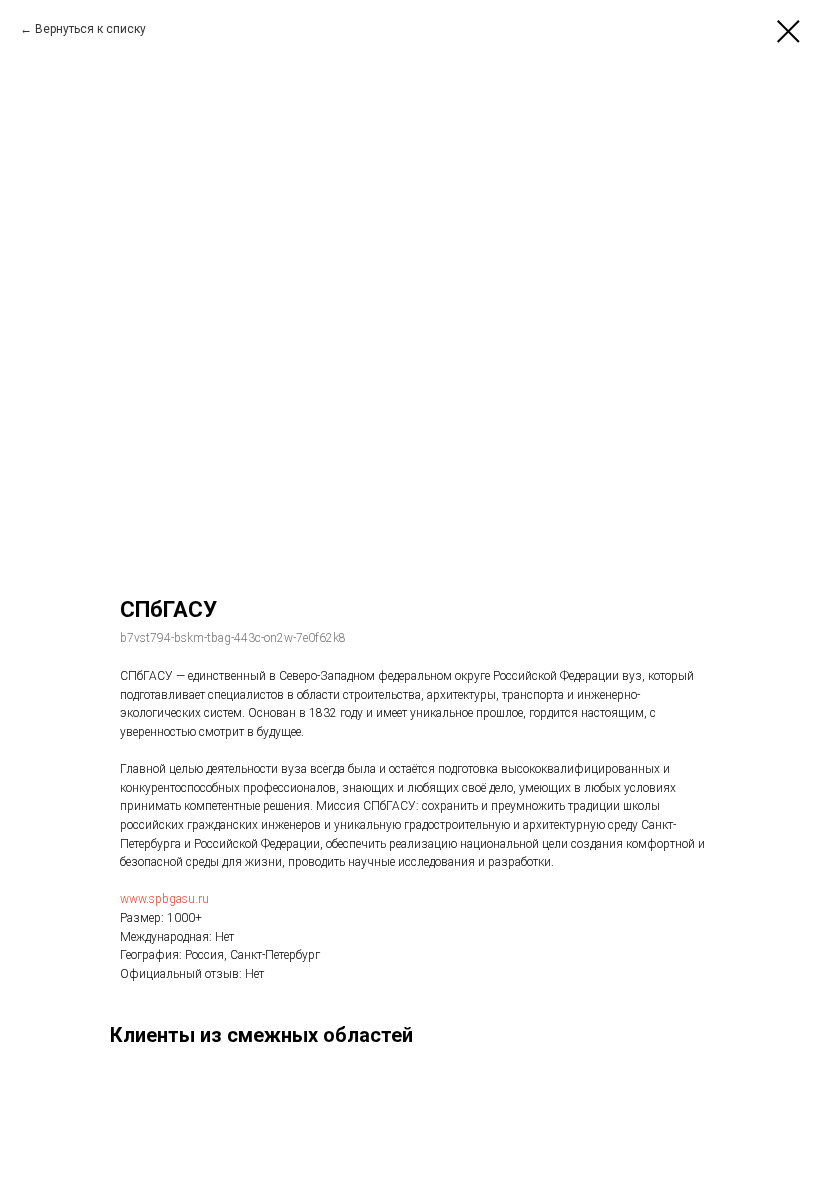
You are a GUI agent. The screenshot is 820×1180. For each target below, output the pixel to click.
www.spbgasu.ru (164, 899)
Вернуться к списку (90, 29)
